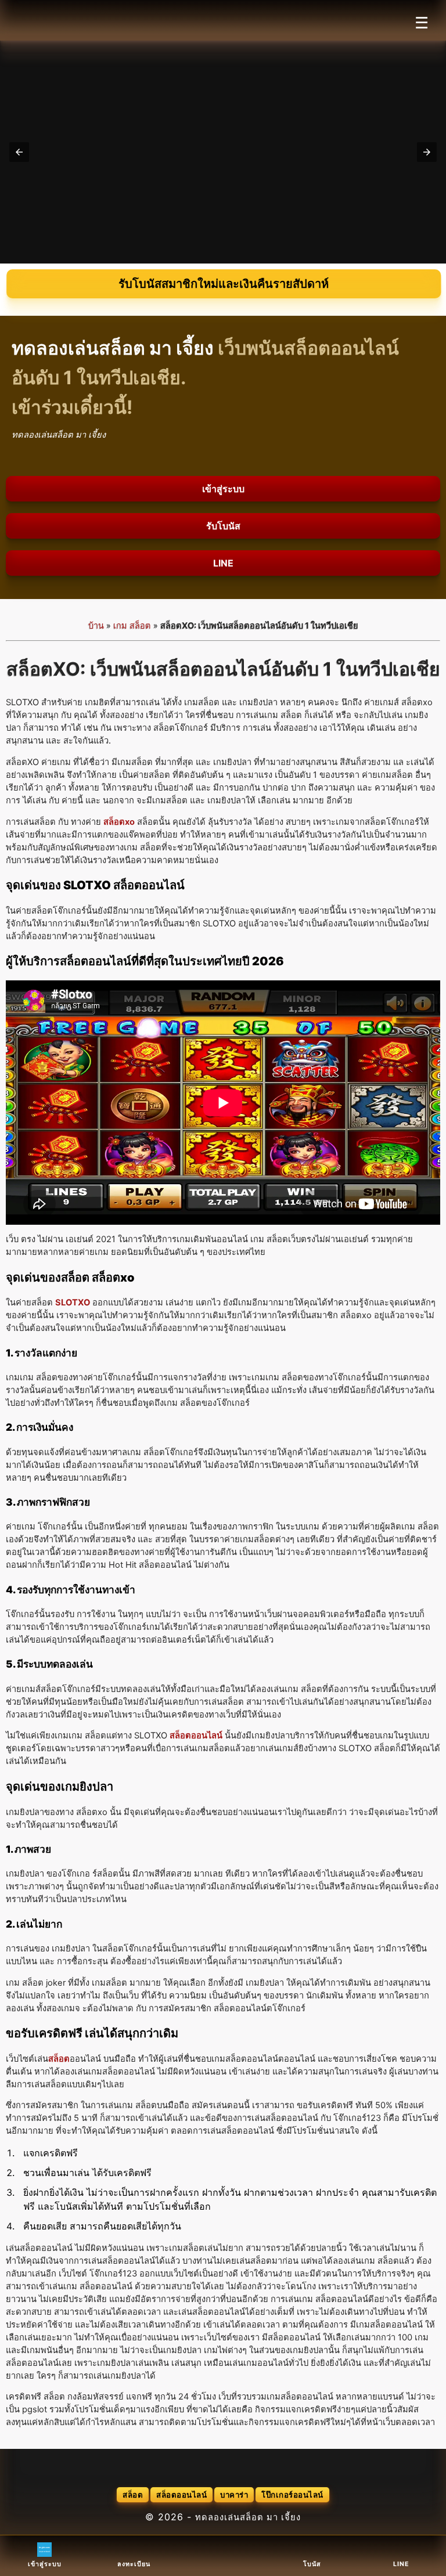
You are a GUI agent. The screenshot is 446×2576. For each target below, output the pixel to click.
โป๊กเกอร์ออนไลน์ (292, 2495)
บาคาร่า (234, 2495)
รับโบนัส (223, 526)
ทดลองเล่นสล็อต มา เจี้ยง (248, 2517)
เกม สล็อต (132, 626)
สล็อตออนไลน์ (181, 2495)
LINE (223, 563)
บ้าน (96, 626)
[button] (19, 152)
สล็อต (133, 2495)
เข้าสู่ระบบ (223, 489)
